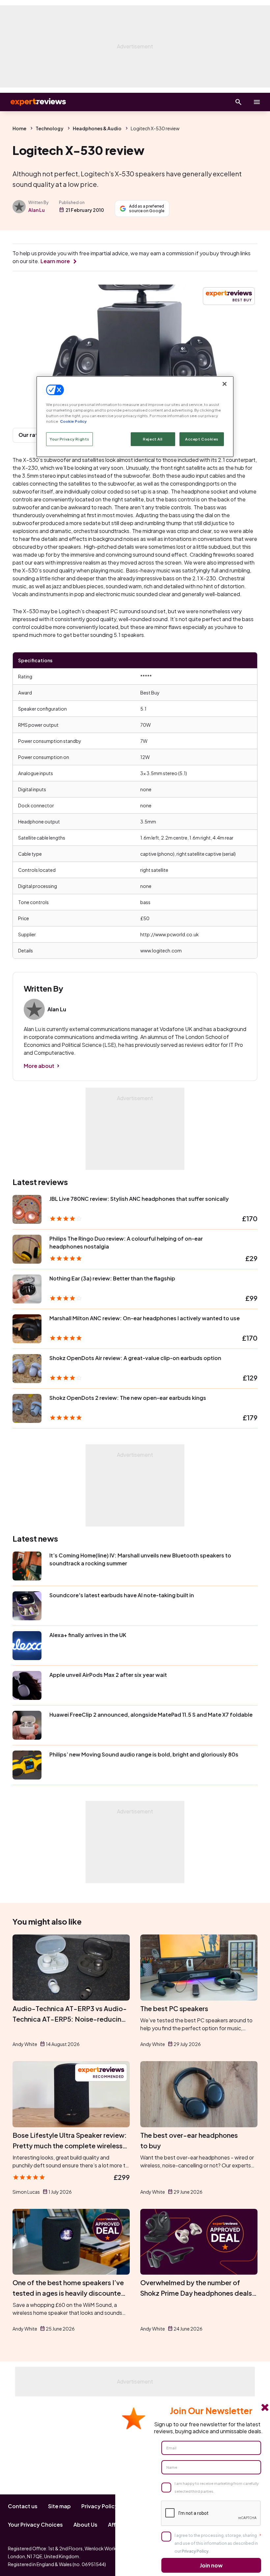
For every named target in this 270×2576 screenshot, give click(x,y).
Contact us (23, 2506)
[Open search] (238, 102)
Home (19, 128)
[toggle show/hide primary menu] (257, 102)
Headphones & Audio (97, 128)
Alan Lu (37, 210)
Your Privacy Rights (69, 439)
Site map (59, 2506)
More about (39, 1066)
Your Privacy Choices (35, 2525)
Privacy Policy (100, 2506)
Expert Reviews (33, 102)
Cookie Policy (73, 421)
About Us (85, 2525)
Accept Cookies (202, 439)
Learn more (55, 261)
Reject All (153, 439)
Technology (50, 128)
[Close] (225, 384)
